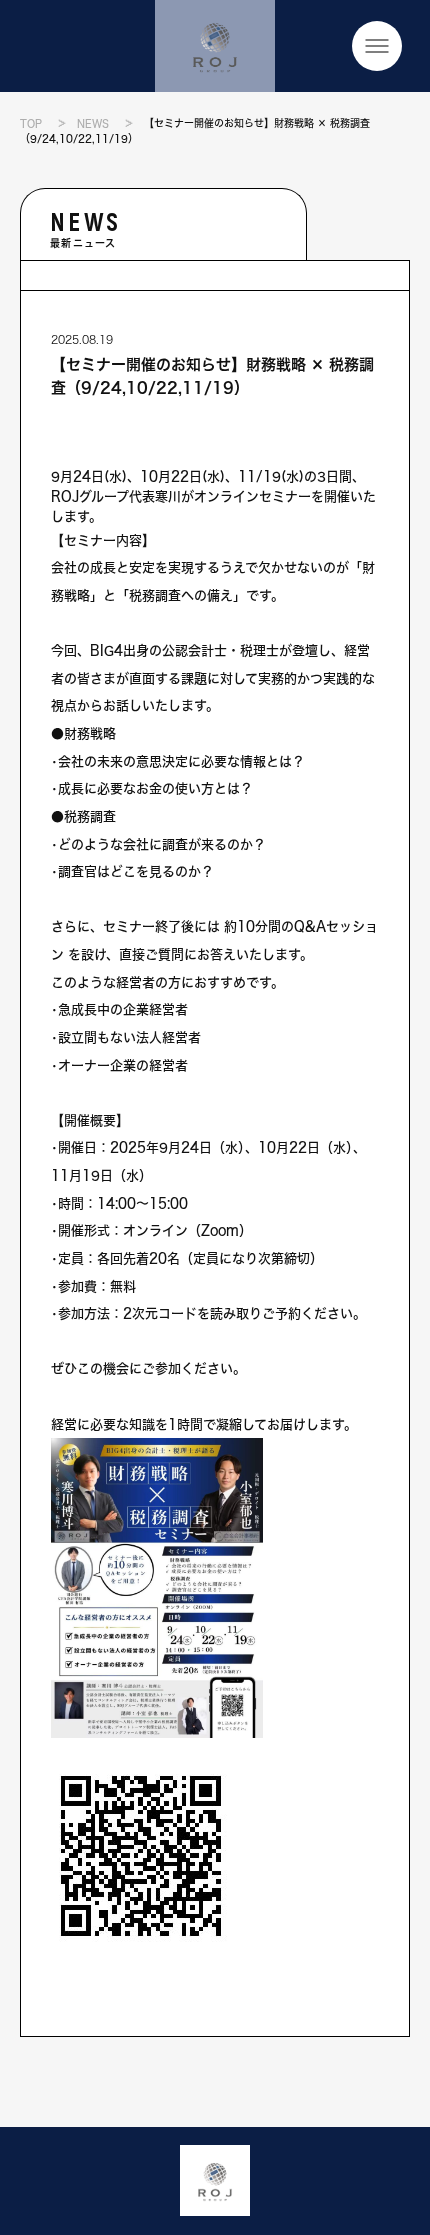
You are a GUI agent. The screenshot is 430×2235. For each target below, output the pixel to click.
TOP (31, 123)
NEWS (93, 123)
